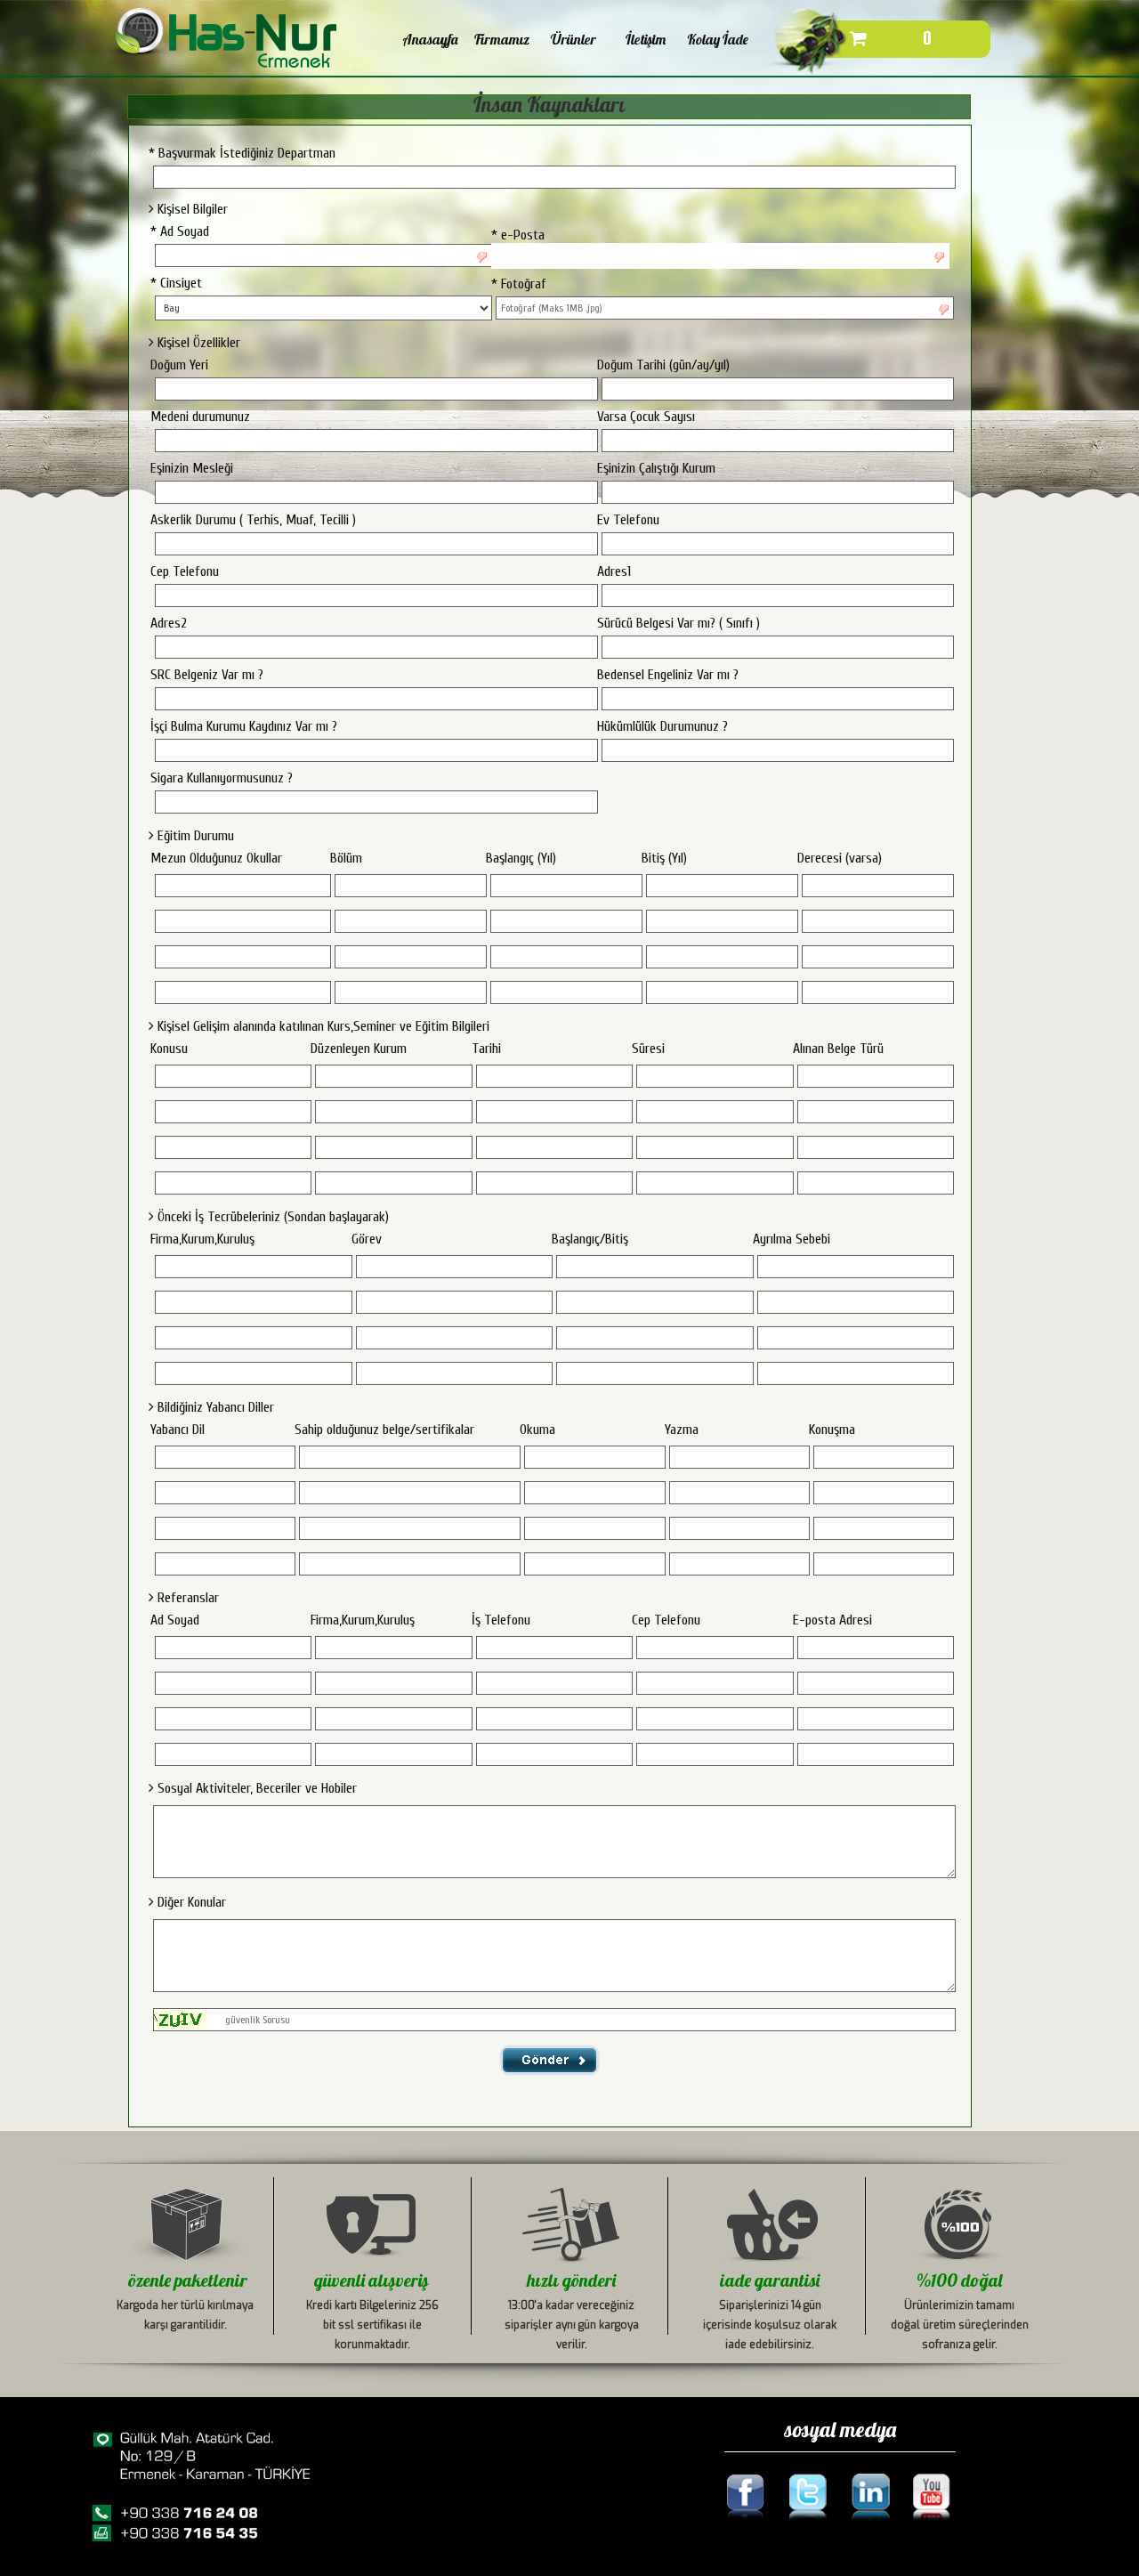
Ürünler (574, 39)
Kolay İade (718, 39)
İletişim (646, 39)
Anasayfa (430, 39)
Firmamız (502, 39)
